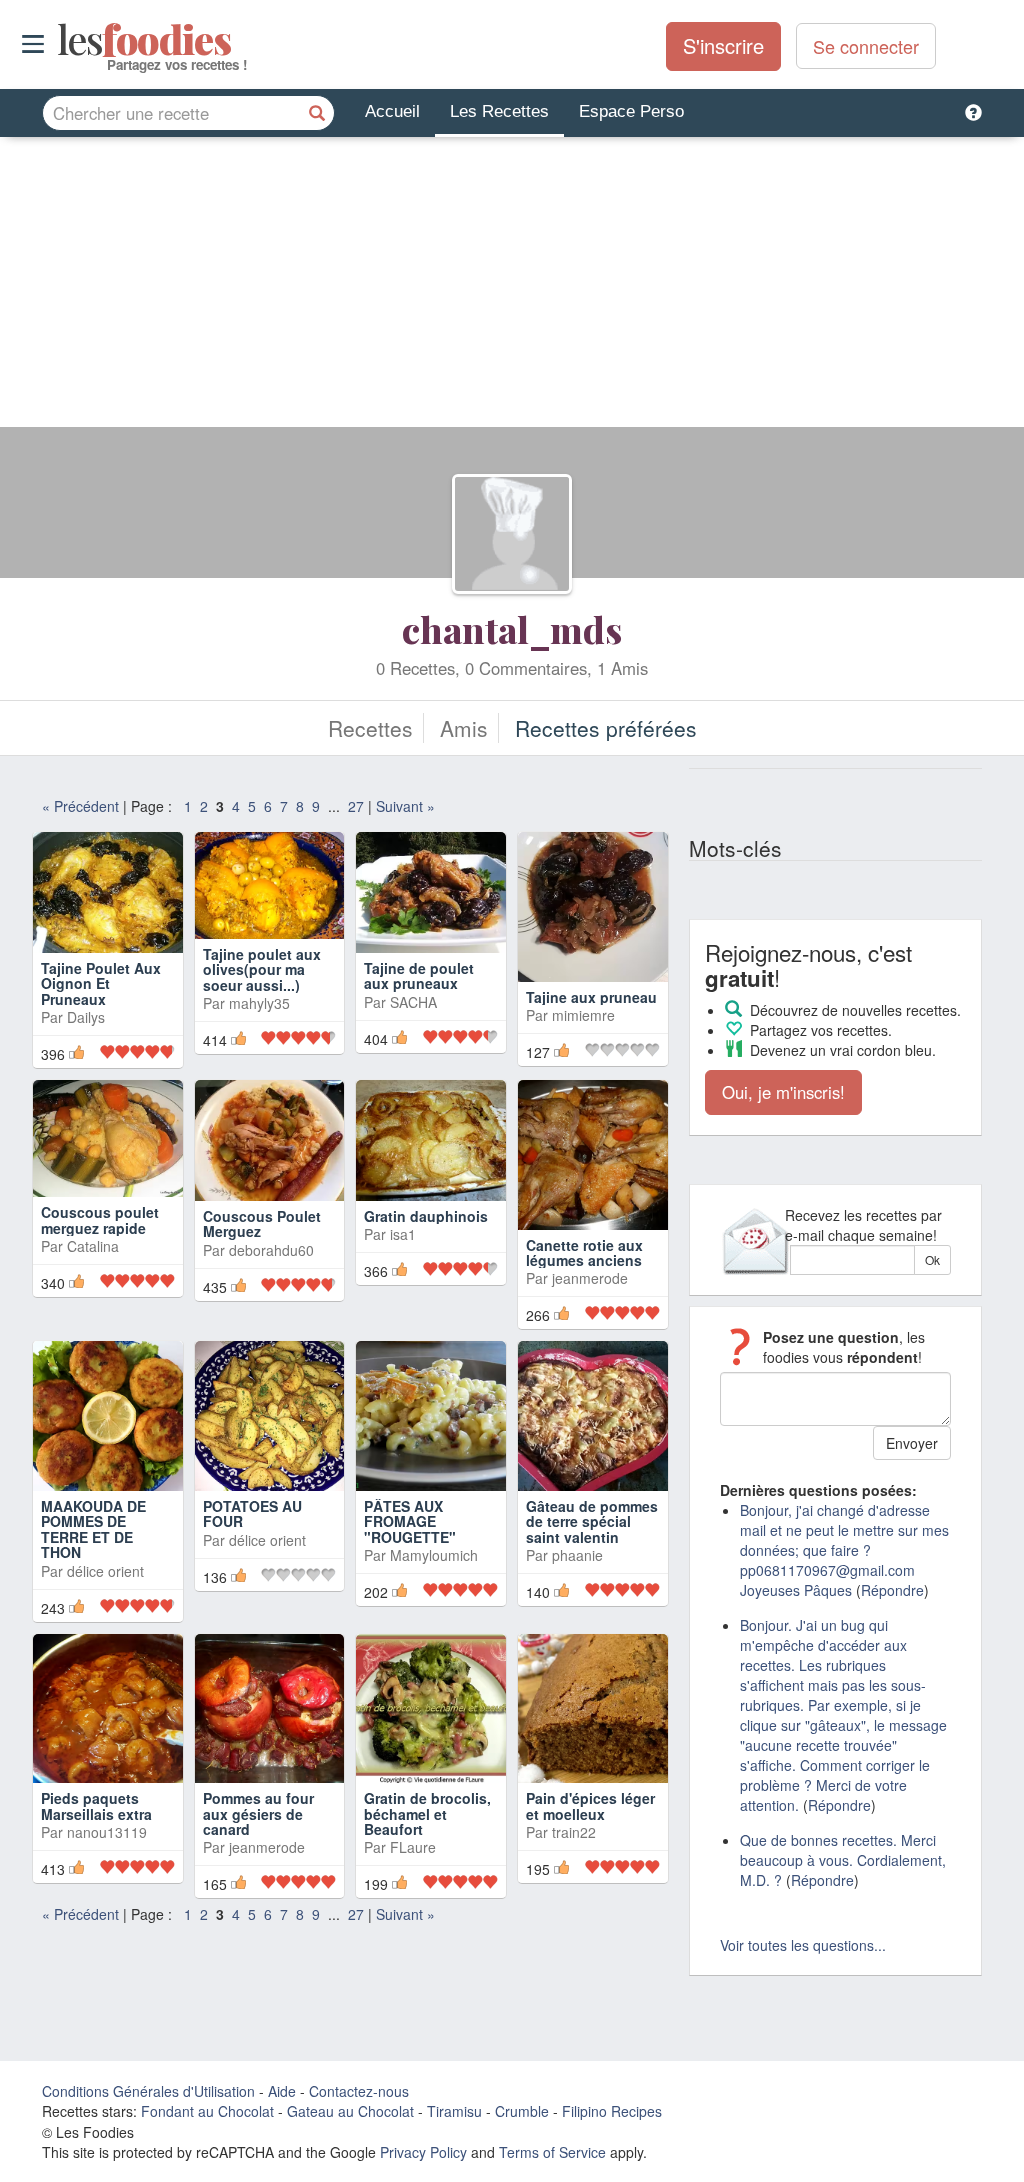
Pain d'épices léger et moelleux (590, 1805)
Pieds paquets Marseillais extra (96, 1805)
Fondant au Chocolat (207, 2111)
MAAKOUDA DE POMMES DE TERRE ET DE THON (93, 1529)
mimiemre (583, 1015)
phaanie (577, 1555)
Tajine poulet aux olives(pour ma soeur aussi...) (262, 969)
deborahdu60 (271, 1250)
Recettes (370, 728)
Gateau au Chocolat (350, 2111)
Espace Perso (631, 111)
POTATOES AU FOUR (252, 1513)
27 (356, 806)
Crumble (522, 2111)
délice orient (105, 1571)
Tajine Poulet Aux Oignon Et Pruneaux (101, 983)
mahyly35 (259, 1003)
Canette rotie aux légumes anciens (584, 1252)
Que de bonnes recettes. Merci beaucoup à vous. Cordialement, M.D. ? (843, 1860)
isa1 (403, 1234)
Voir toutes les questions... (803, 1945)
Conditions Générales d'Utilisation (148, 2091)
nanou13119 (107, 1832)
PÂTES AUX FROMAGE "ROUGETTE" (410, 1521)
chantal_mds (512, 629)
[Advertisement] (512, 287)
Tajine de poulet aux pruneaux (419, 975)
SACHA (413, 1002)
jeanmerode (590, 1278)
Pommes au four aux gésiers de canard (258, 1813)
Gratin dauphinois (426, 1216)
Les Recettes (499, 111)
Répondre (892, 1590)
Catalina (93, 1246)
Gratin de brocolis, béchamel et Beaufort (427, 1813)
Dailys (86, 1017)
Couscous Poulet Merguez (262, 1223)
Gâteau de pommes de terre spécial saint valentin (592, 1521)
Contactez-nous (359, 2091)
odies (59, 40)
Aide (282, 2091)
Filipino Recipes (612, 2111)
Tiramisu (454, 2111)
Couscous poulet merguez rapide (100, 1219)
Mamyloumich (434, 1555)
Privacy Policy (423, 2152)
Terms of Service (552, 2152)
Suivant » (405, 806)
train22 (574, 1832)
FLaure (413, 1847)
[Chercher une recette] (317, 113)
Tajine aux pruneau (591, 997)
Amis (464, 728)
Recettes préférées (606, 728)
